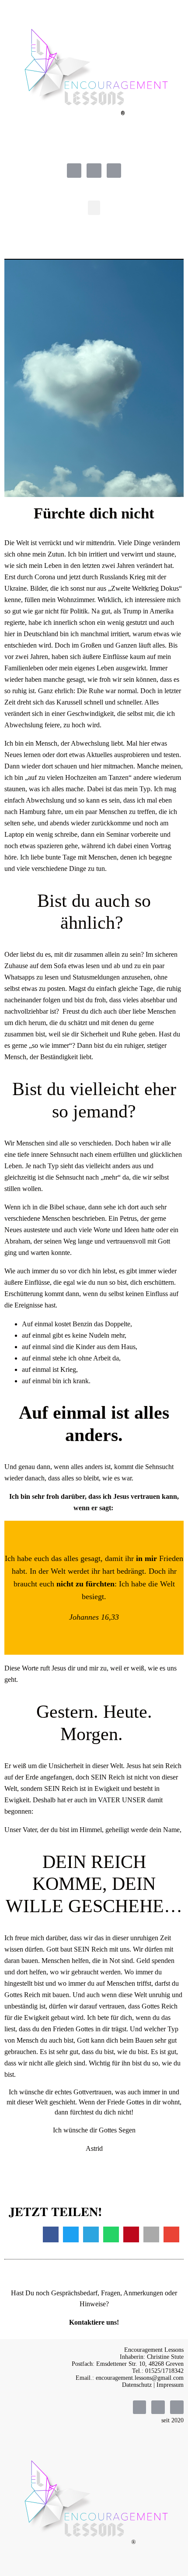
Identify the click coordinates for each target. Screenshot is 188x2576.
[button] (94, 208)
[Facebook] (74, 171)
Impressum (170, 2385)
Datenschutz (137, 2385)
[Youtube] (114, 171)
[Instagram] (94, 171)
